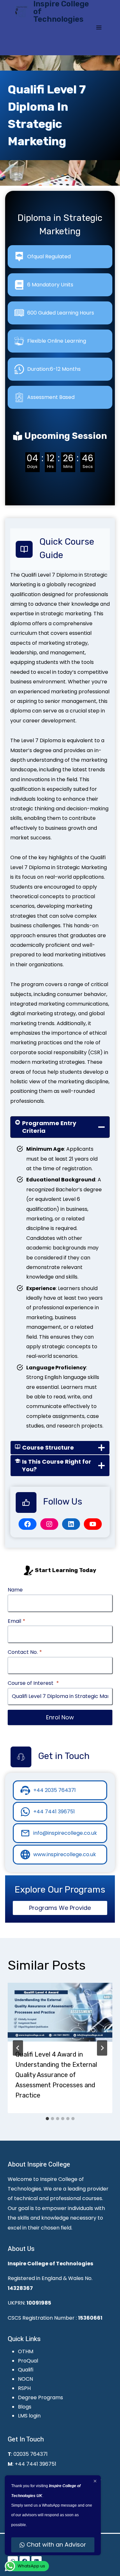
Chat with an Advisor (56, 2545)
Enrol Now (60, 1717)
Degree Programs (40, 2397)
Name (15, 1590)
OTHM (26, 2351)
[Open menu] (99, 27)
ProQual (28, 2361)
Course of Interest (33, 1683)
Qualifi (26, 2370)
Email (16, 1621)
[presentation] (60, 2012)
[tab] (47, 2119)
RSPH (24, 2388)
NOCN (25, 2379)
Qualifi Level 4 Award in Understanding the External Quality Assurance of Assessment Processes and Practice (56, 2075)
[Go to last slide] (18, 2048)
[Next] (102, 2048)
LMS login (29, 2416)
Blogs (25, 2407)
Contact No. (25, 1652)
